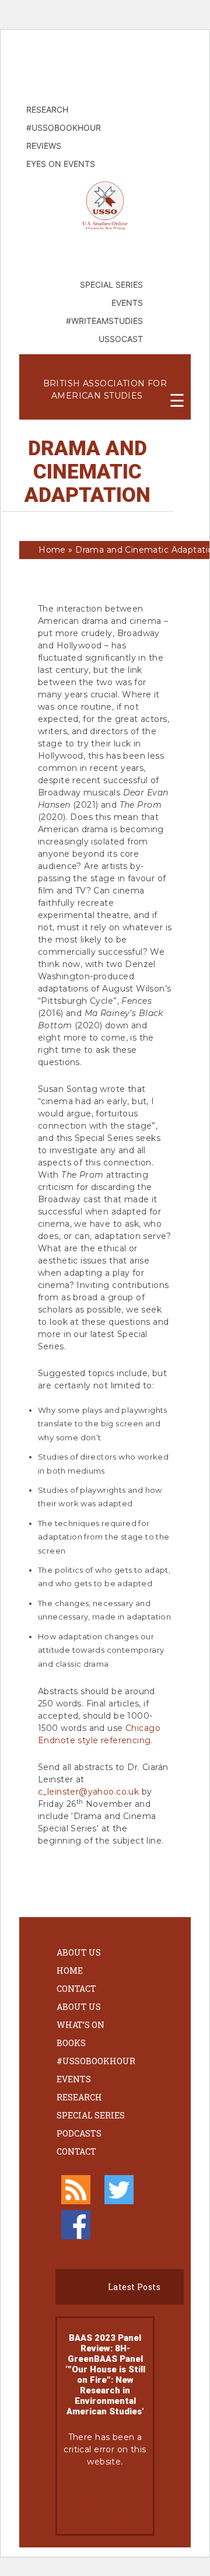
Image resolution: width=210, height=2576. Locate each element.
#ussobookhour (96, 2061)
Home (52, 550)
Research (79, 2097)
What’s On (80, 2025)
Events (74, 2079)
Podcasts (79, 2133)
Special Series (91, 2115)
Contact (76, 1989)
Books (71, 2043)
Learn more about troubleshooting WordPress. (105, 2501)
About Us (79, 1952)
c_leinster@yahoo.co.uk (88, 1792)
